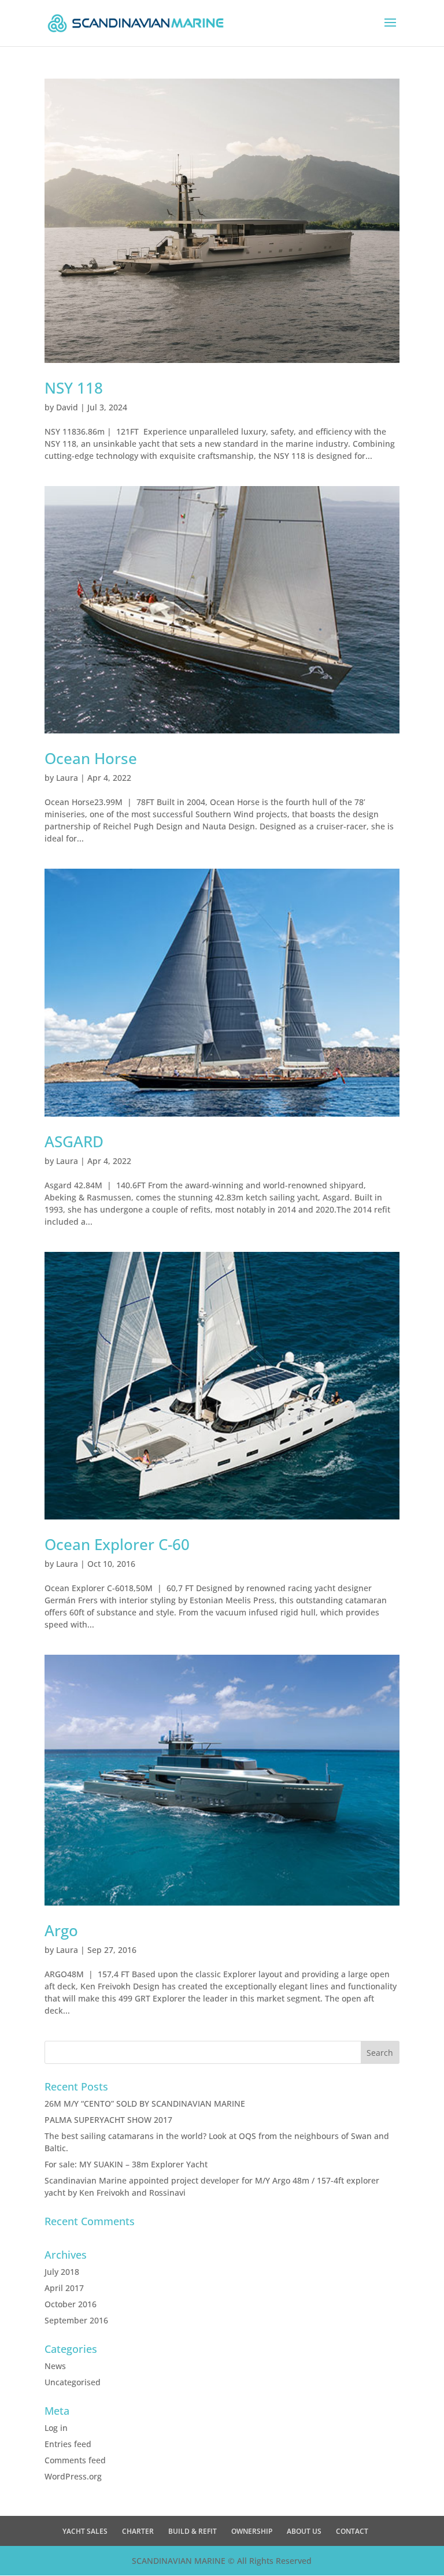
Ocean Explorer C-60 (117, 1544)
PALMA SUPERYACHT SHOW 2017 (108, 2120)
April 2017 (64, 2288)
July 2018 (62, 2272)
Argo (61, 1930)
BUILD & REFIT (193, 2531)
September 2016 (76, 2320)
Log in (56, 2428)
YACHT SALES (85, 2531)
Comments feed (75, 2460)
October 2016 (71, 2304)
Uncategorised (73, 2382)
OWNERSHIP (252, 2531)
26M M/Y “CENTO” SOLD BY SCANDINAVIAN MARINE (145, 2104)
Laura (67, 778)
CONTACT (352, 2531)
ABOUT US (304, 2531)
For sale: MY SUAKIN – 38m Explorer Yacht (126, 2164)
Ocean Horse (91, 758)
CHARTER (138, 2531)
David (67, 407)
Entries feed (68, 2444)
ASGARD (74, 1141)
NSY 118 (74, 388)
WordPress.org (73, 2476)
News (55, 2366)
